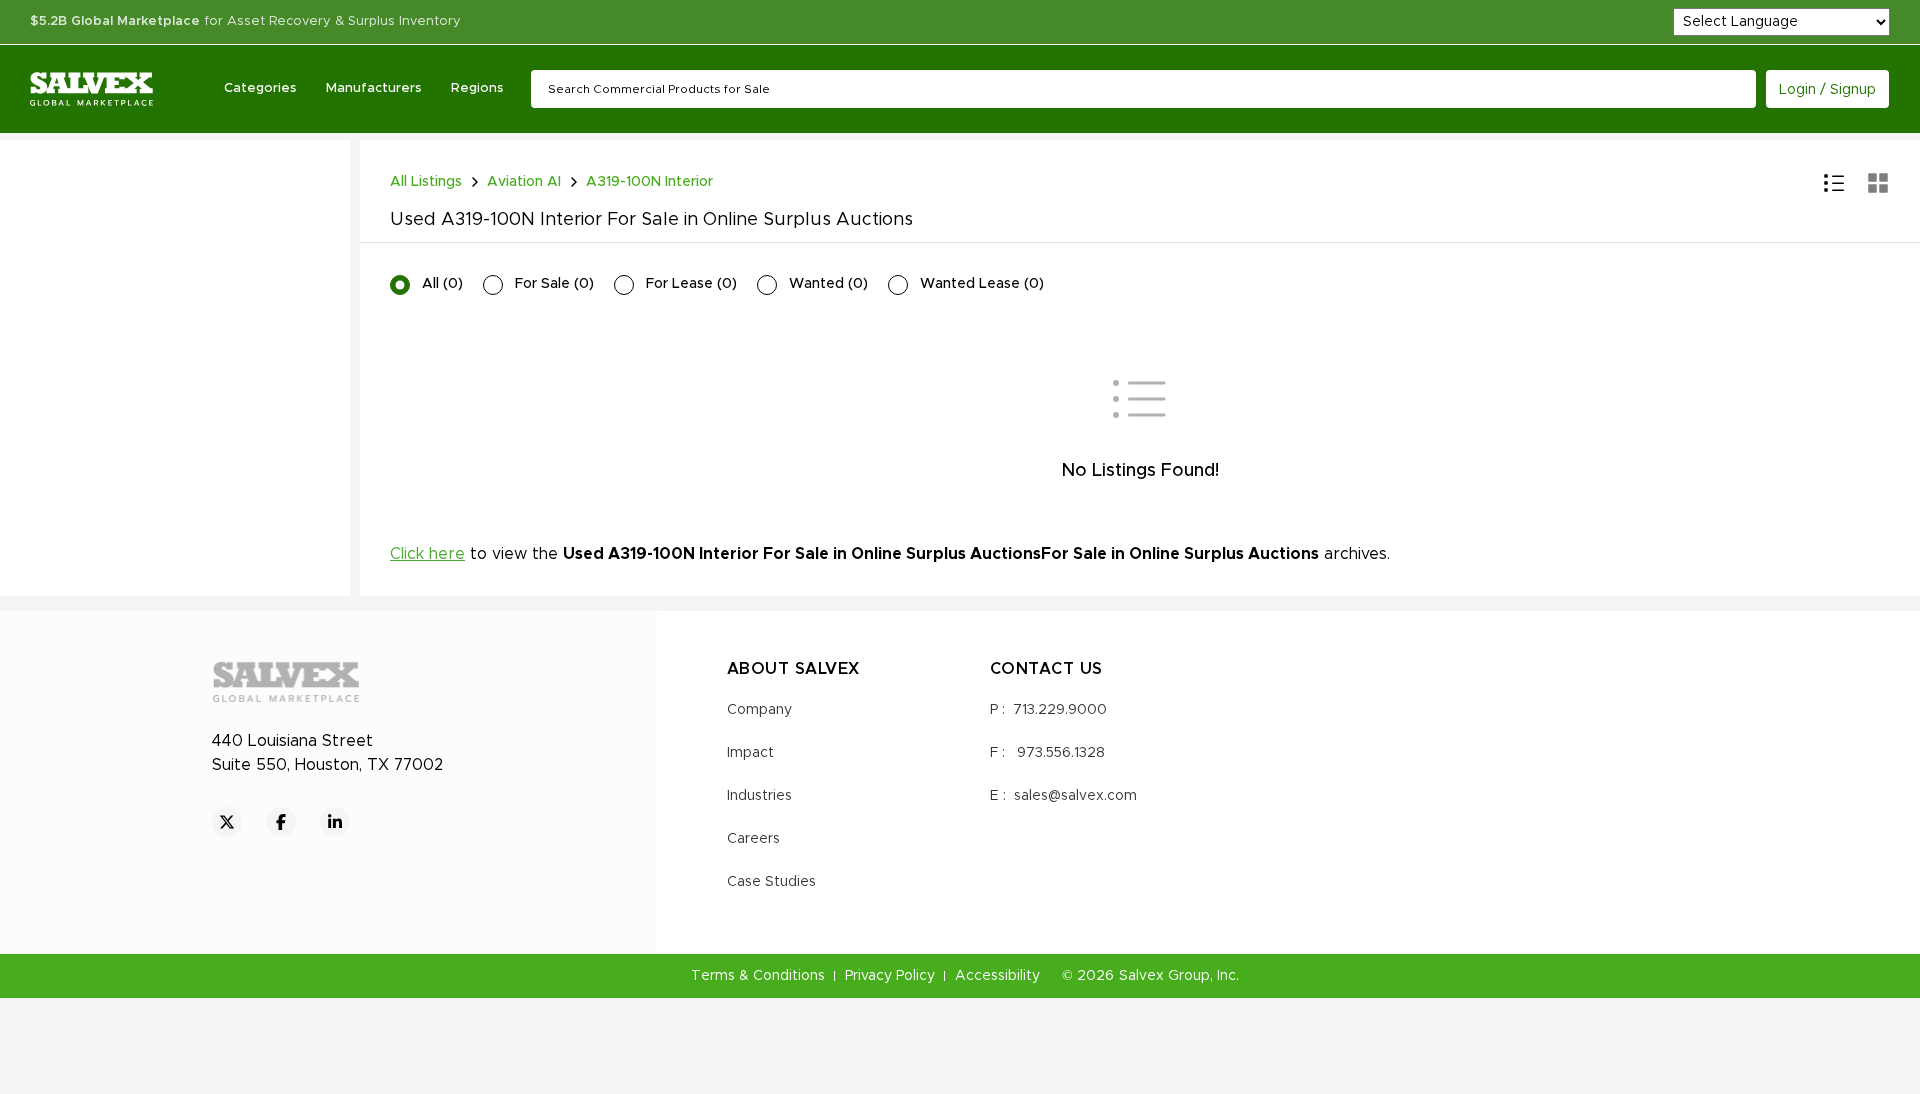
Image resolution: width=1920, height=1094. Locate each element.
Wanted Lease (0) (982, 284)
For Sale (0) (554, 284)
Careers (753, 839)
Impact (750, 753)
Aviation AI (524, 182)
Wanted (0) (828, 284)
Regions (477, 88)
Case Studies (771, 882)
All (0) (442, 284)
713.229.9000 (1060, 710)
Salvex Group (1164, 976)
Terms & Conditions (758, 976)
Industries (759, 796)
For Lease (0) (691, 284)
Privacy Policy (890, 976)
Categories (260, 88)
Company (759, 710)
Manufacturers (373, 88)
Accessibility (997, 976)
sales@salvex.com (1075, 796)
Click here (427, 554)
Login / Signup (1827, 90)
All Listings (426, 182)
